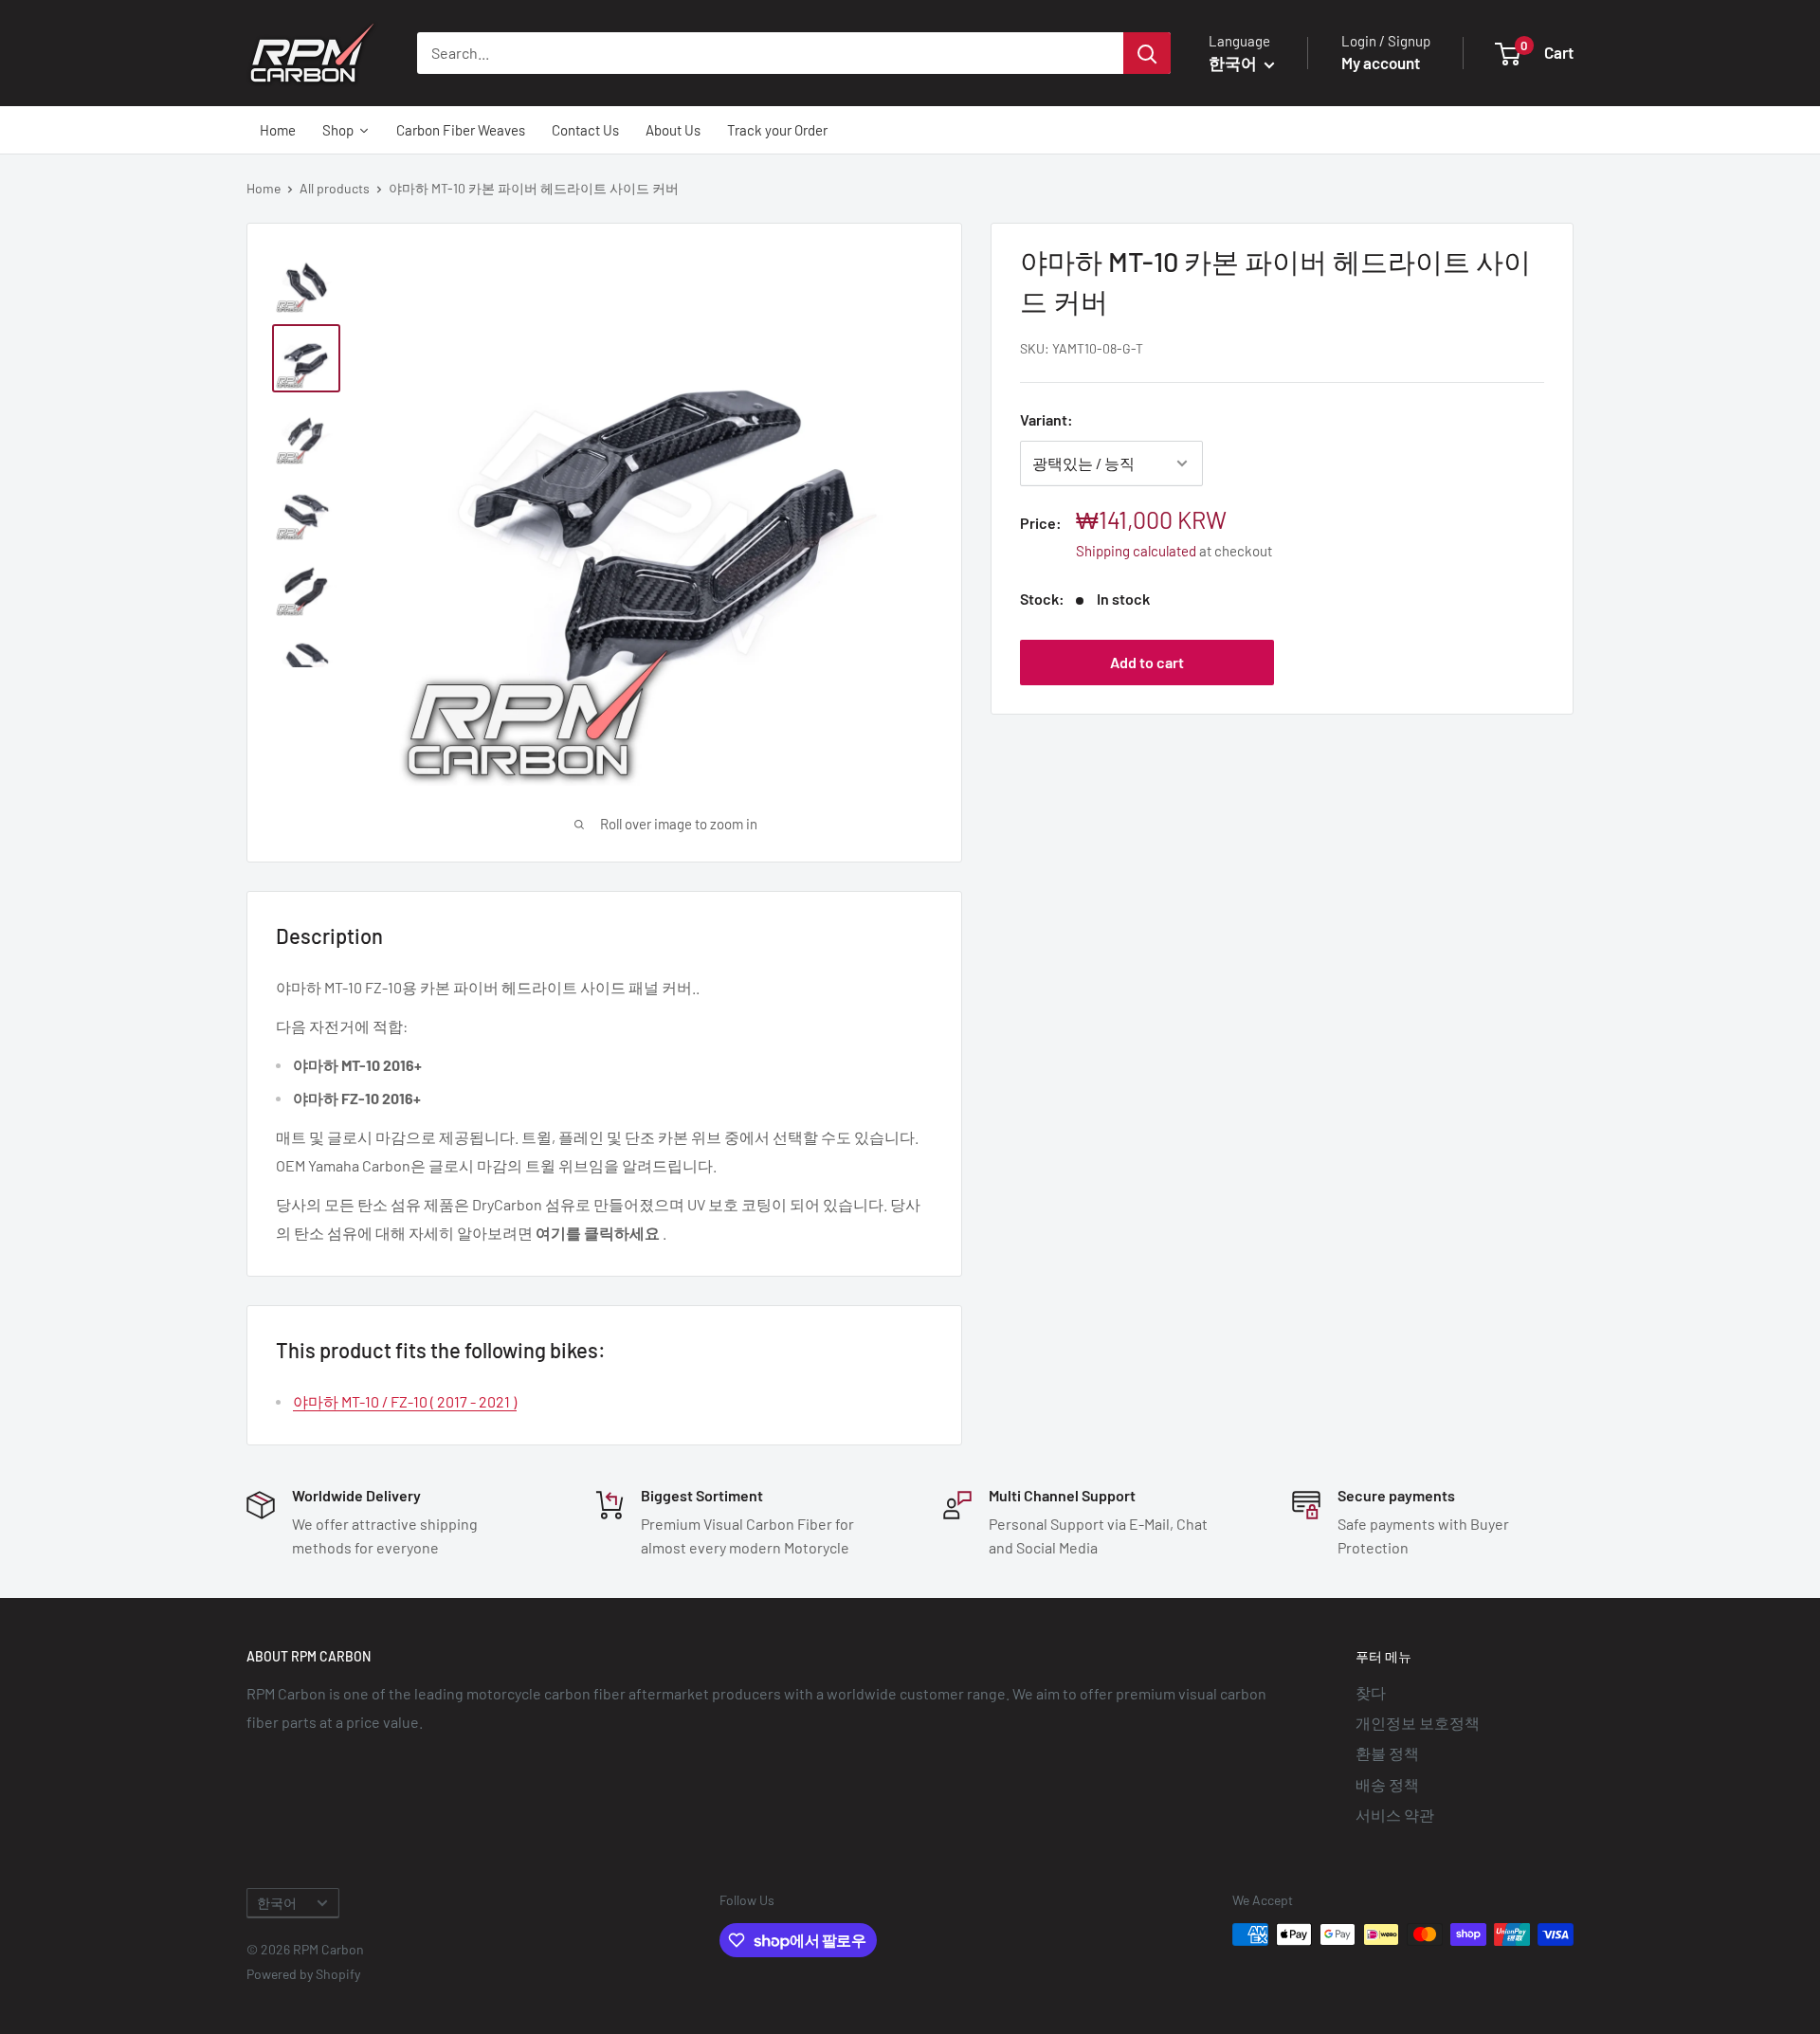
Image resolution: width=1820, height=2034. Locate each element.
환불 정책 (1387, 1753)
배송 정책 (1387, 1784)
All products (335, 188)
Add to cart (1147, 662)
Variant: (1046, 419)
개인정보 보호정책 (1418, 1723)
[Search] (1147, 53)
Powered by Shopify (303, 1974)
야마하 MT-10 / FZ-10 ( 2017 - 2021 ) (405, 1401)
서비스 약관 (1395, 1815)
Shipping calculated (1136, 551)
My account (1381, 63)
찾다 (1371, 1692)
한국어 (277, 1903)
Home (264, 188)
